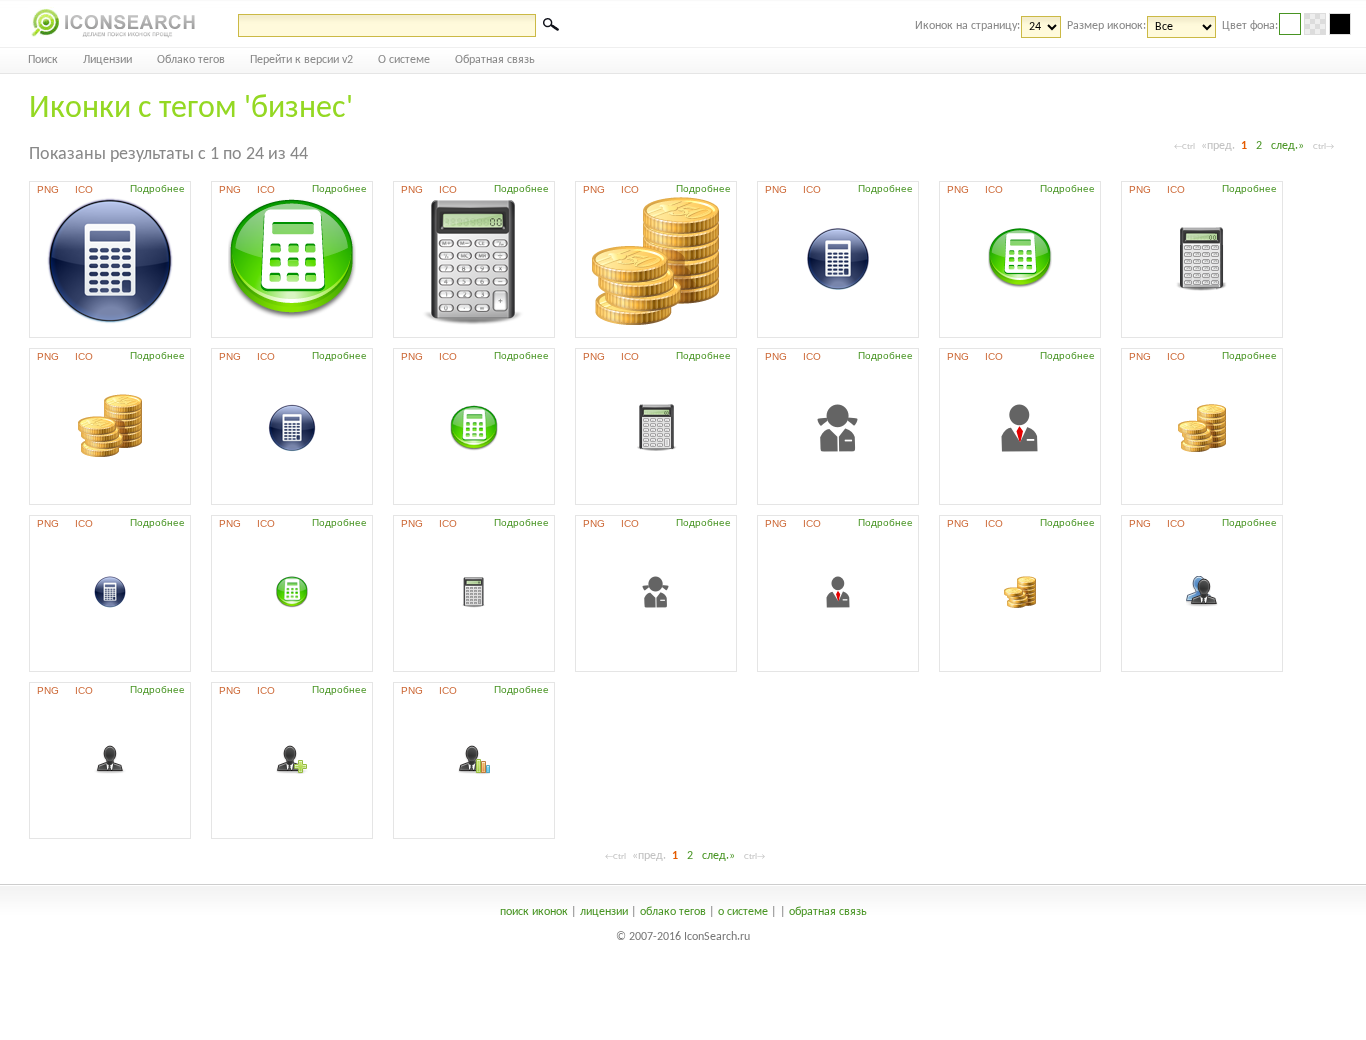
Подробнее (157, 188)
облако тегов (673, 912)
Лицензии (107, 60)
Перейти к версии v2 (301, 60)
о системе (743, 912)
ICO (84, 189)
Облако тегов (191, 60)
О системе (404, 60)
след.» (1287, 146)
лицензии (604, 912)
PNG (48, 189)
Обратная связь (495, 60)
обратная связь (828, 912)
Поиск (43, 60)
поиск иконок (534, 912)
